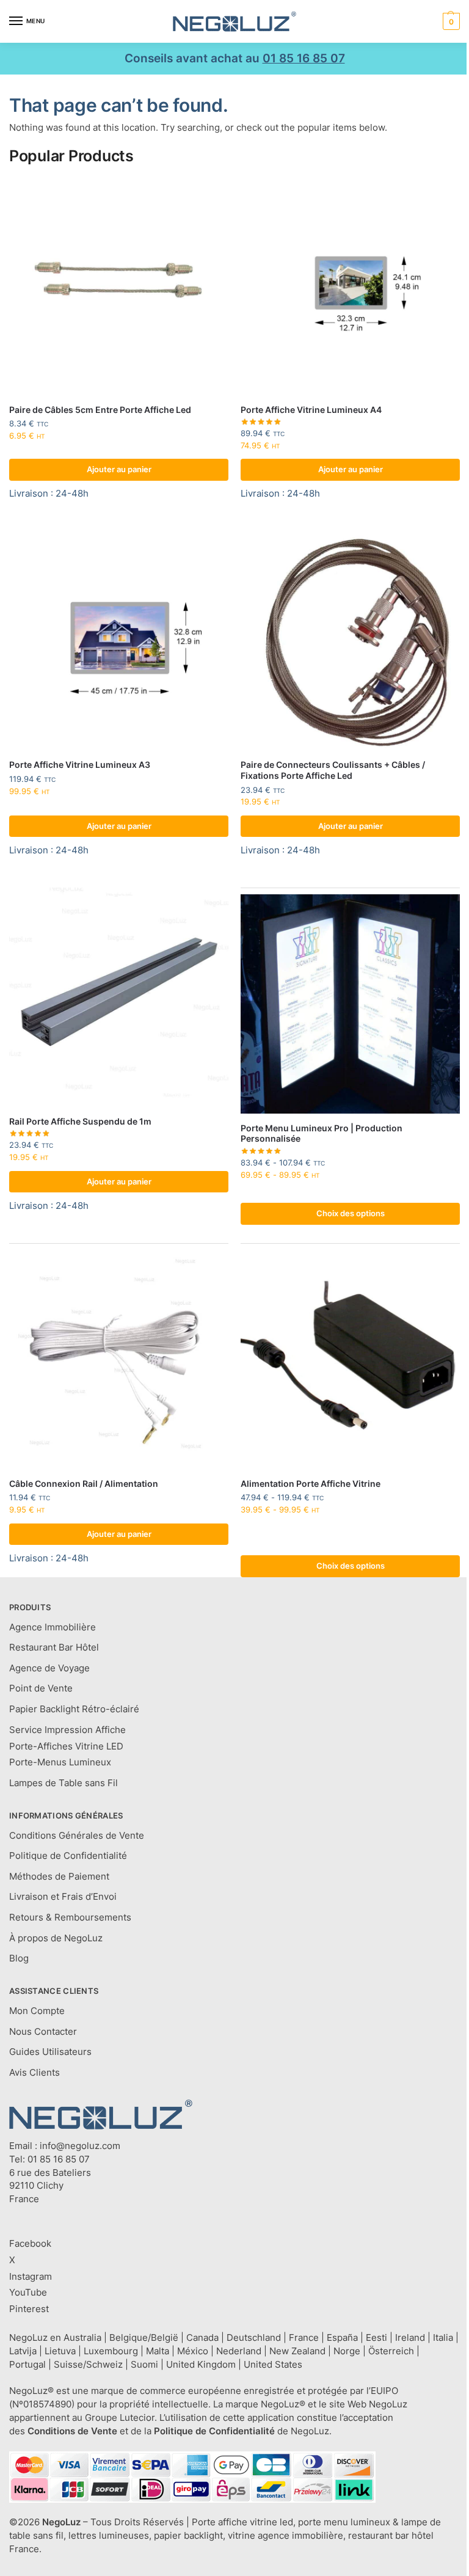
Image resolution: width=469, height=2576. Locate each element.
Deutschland (254, 2338)
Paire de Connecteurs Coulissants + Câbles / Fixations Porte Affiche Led (333, 770)
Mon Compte (37, 2011)
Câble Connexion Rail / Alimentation (84, 1484)
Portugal (27, 2365)
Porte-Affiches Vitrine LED (66, 1746)
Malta (158, 2351)
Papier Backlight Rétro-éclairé (74, 1709)
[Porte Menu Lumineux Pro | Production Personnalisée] (350, 1004)
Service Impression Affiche (67, 1730)
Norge (347, 2351)
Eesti (376, 2338)
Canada (202, 2338)
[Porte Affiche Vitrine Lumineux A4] (350, 286)
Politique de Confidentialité (68, 1856)
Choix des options (351, 1213)
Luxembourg (111, 2351)
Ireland (410, 2338)
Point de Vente (41, 1688)
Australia (82, 2338)
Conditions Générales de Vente (77, 1836)
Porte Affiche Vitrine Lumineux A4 (311, 410)
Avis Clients (35, 2073)
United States (273, 2365)
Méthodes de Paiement (59, 1877)
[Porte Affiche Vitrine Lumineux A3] (119, 640)
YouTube (28, 2293)
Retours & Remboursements (70, 1917)
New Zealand (297, 2351)
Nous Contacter (43, 2032)
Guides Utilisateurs (50, 2052)
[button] (450, 21)
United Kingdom (201, 2365)
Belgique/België (144, 2338)
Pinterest (29, 2309)
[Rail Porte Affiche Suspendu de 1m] (119, 997)
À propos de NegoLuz (56, 1938)
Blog (19, 1958)
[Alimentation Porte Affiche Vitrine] (350, 1359)
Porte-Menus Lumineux (60, 1762)
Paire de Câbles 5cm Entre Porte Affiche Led (100, 410)
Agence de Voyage (49, 1668)
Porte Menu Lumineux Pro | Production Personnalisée (322, 1134)
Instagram (31, 2277)
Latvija (23, 2351)
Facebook (30, 2244)
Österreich (391, 2351)
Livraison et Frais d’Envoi (63, 1897)
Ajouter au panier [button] (119, 469)
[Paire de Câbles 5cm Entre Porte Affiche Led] (119, 286)
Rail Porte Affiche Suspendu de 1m (80, 1122)
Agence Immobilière (53, 1627)
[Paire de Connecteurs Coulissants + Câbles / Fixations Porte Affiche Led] (350, 640)
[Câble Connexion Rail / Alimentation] (119, 1359)
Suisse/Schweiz (88, 2365)
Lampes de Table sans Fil (64, 1783)
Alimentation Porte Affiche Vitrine (311, 1484)
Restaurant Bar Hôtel (54, 1647)
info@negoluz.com (80, 2146)
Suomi (144, 2365)
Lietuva (60, 2351)
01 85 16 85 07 (304, 58)
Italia (443, 2338)
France (304, 2338)
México (193, 2351)
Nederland (239, 2351)
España (342, 2338)
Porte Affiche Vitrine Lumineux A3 (80, 765)
